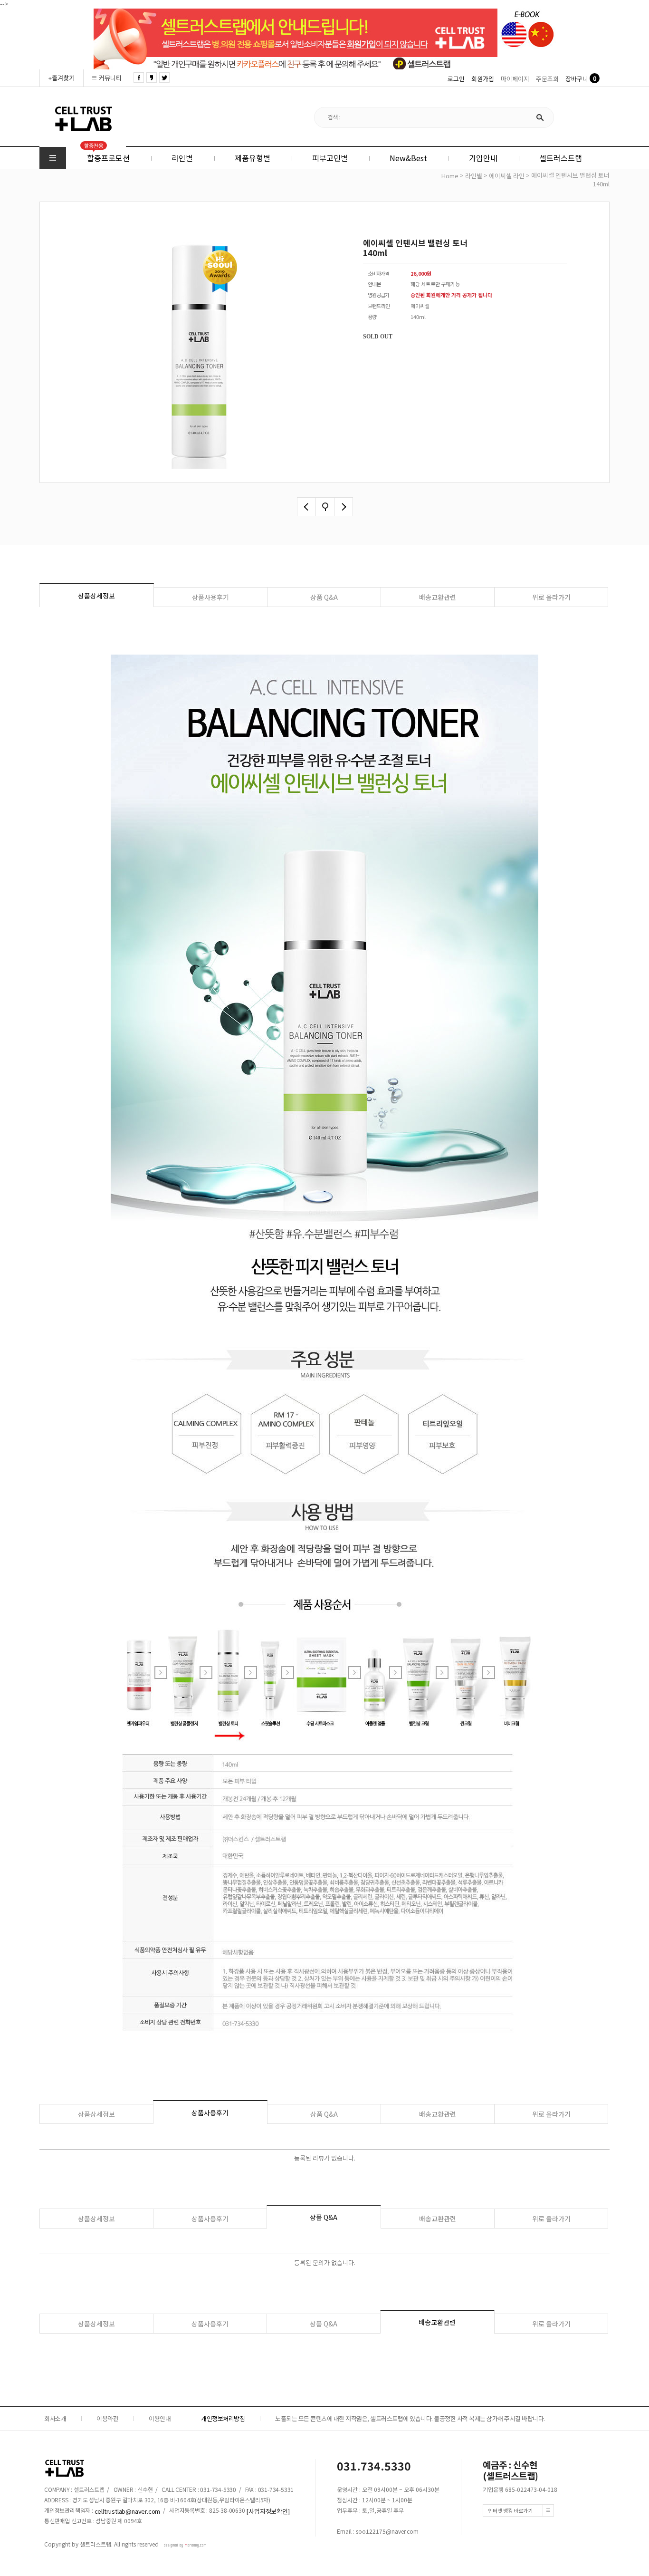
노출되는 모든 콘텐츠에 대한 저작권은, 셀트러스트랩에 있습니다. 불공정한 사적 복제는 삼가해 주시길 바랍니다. (410, 2418)
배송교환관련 (438, 597)
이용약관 (107, 2418)
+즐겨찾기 (62, 78)
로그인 (456, 79)
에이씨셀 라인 (507, 176)
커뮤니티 (110, 78)
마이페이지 (515, 79)
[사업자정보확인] (268, 2511)
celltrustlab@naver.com (128, 2511)
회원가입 (483, 79)
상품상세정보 (96, 596)
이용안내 (160, 2418)
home (450, 176)
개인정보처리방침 (223, 2418)
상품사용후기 (210, 597)
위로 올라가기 (551, 597)
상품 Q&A (324, 597)
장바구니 (577, 79)
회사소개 (55, 2418)
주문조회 (547, 79)
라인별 (474, 176)
